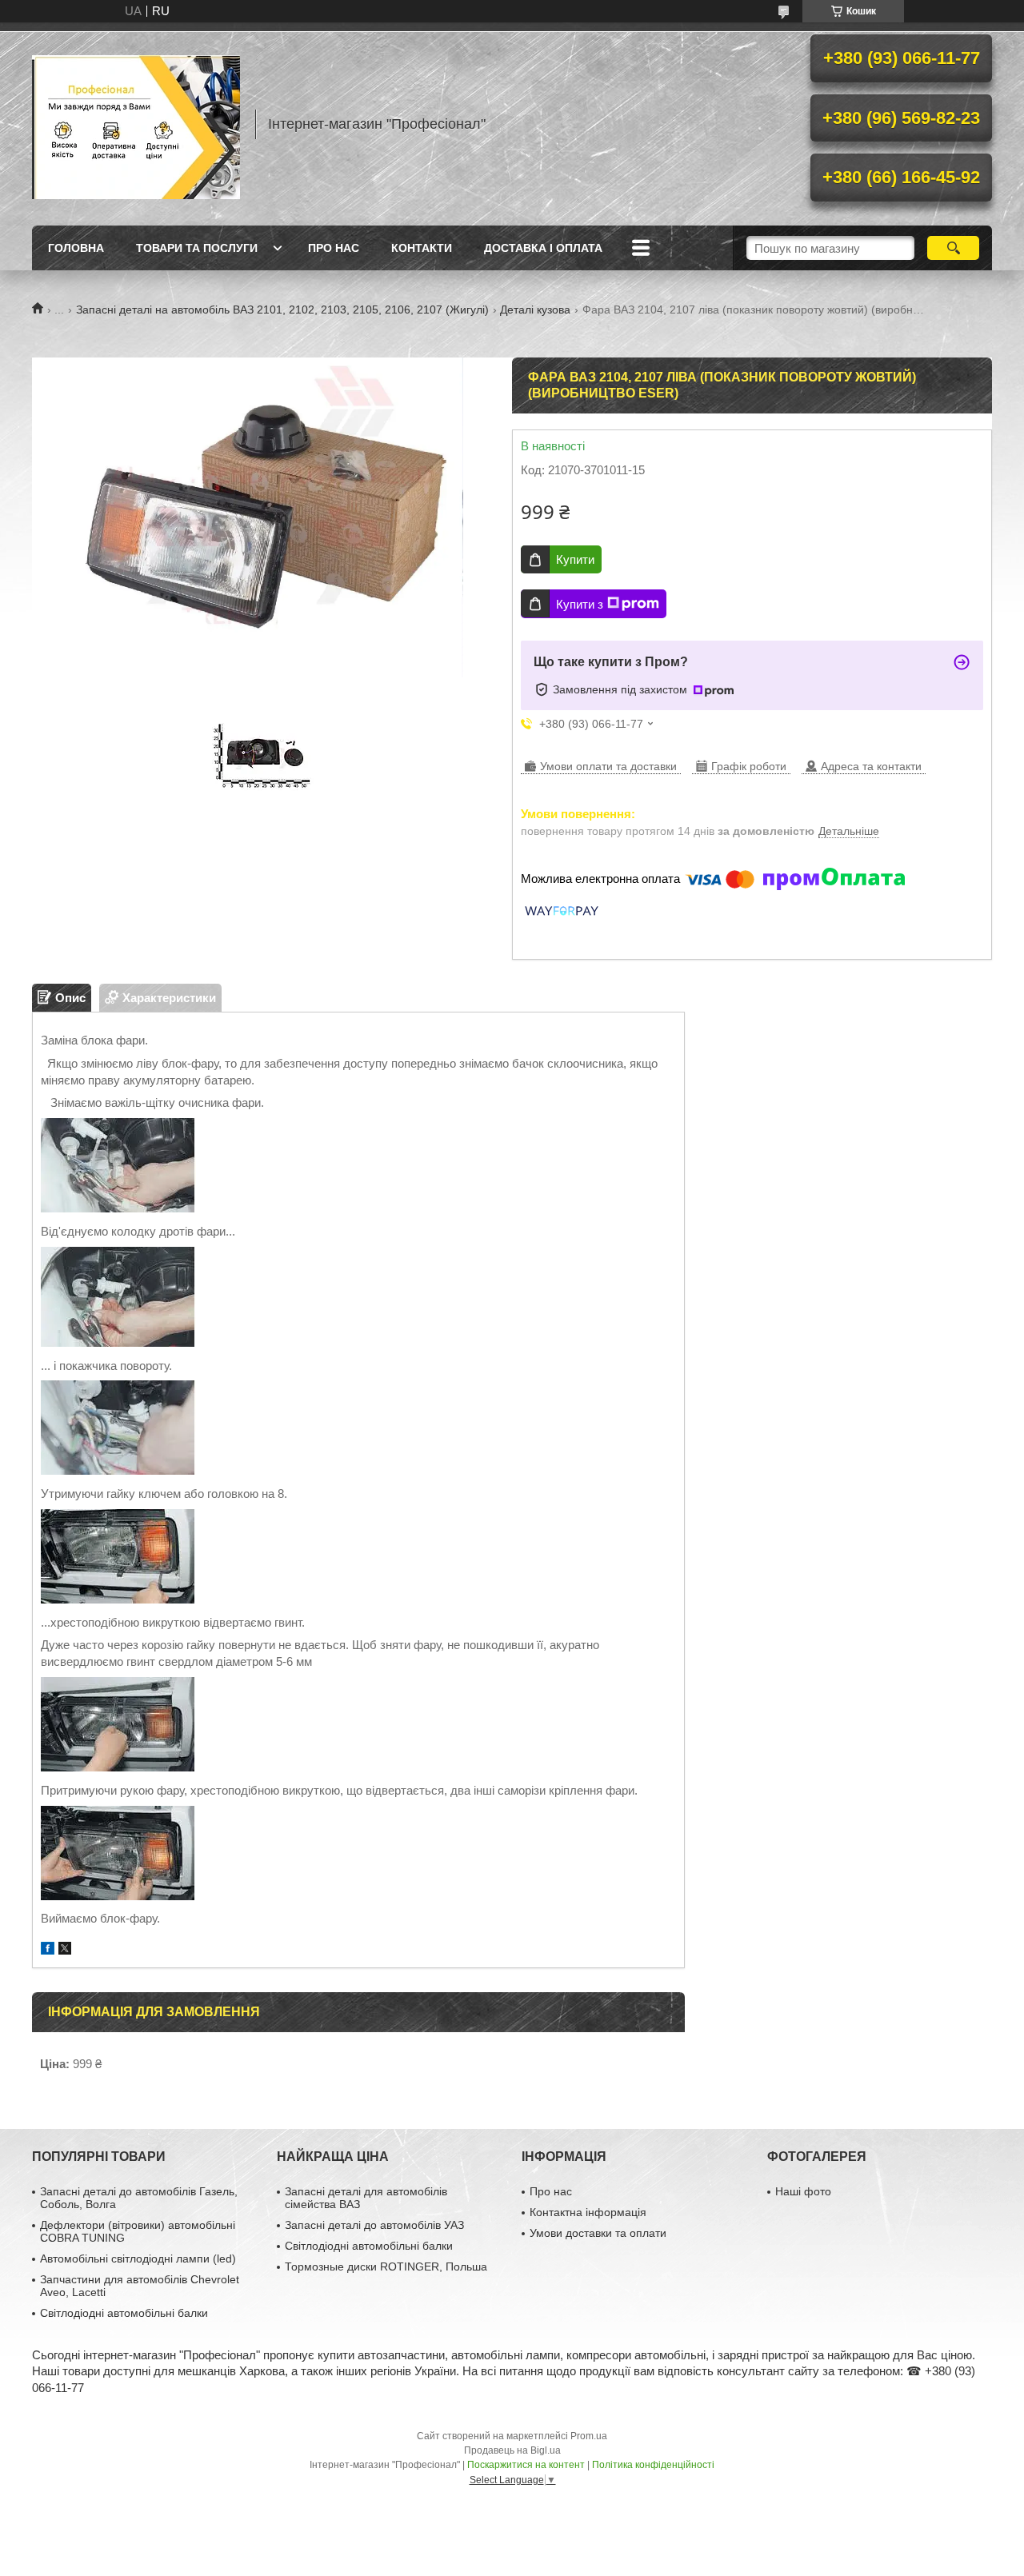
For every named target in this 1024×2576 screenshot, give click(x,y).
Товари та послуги (197, 248)
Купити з (580, 604)
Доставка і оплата (543, 248)
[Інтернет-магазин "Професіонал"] (136, 124)
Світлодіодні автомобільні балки (124, 2313)
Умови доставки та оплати (598, 2233)
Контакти (422, 248)
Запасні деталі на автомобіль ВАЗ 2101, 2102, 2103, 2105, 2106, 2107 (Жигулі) (282, 310)
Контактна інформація (588, 2212)
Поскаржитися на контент (526, 2465)
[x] (65, 1950)
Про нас (334, 248)
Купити (575, 559)
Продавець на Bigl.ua (512, 2450)
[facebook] (48, 1950)
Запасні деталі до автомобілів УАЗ (374, 2225)
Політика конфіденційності (653, 2465)
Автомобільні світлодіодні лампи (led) (138, 2258)
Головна (76, 248)
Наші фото (803, 2191)
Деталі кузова (535, 310)
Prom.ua (589, 2436)
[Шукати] (953, 248)
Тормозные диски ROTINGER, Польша (386, 2266)
